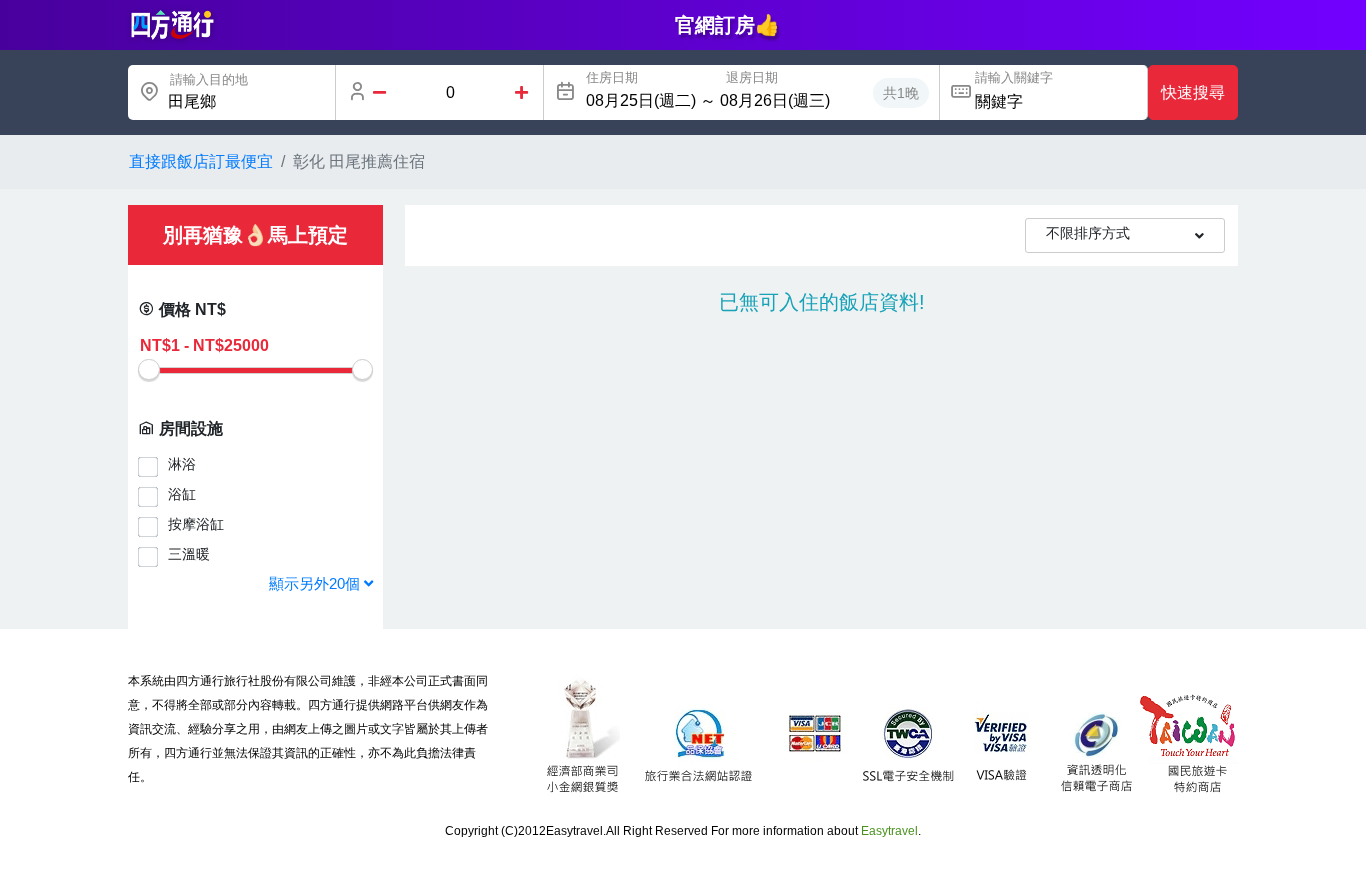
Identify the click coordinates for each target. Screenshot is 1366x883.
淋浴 (182, 464)
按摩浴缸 (196, 524)
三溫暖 (189, 554)
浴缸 (182, 494)
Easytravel (889, 831)
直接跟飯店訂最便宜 (201, 161)
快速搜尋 (1193, 92)
